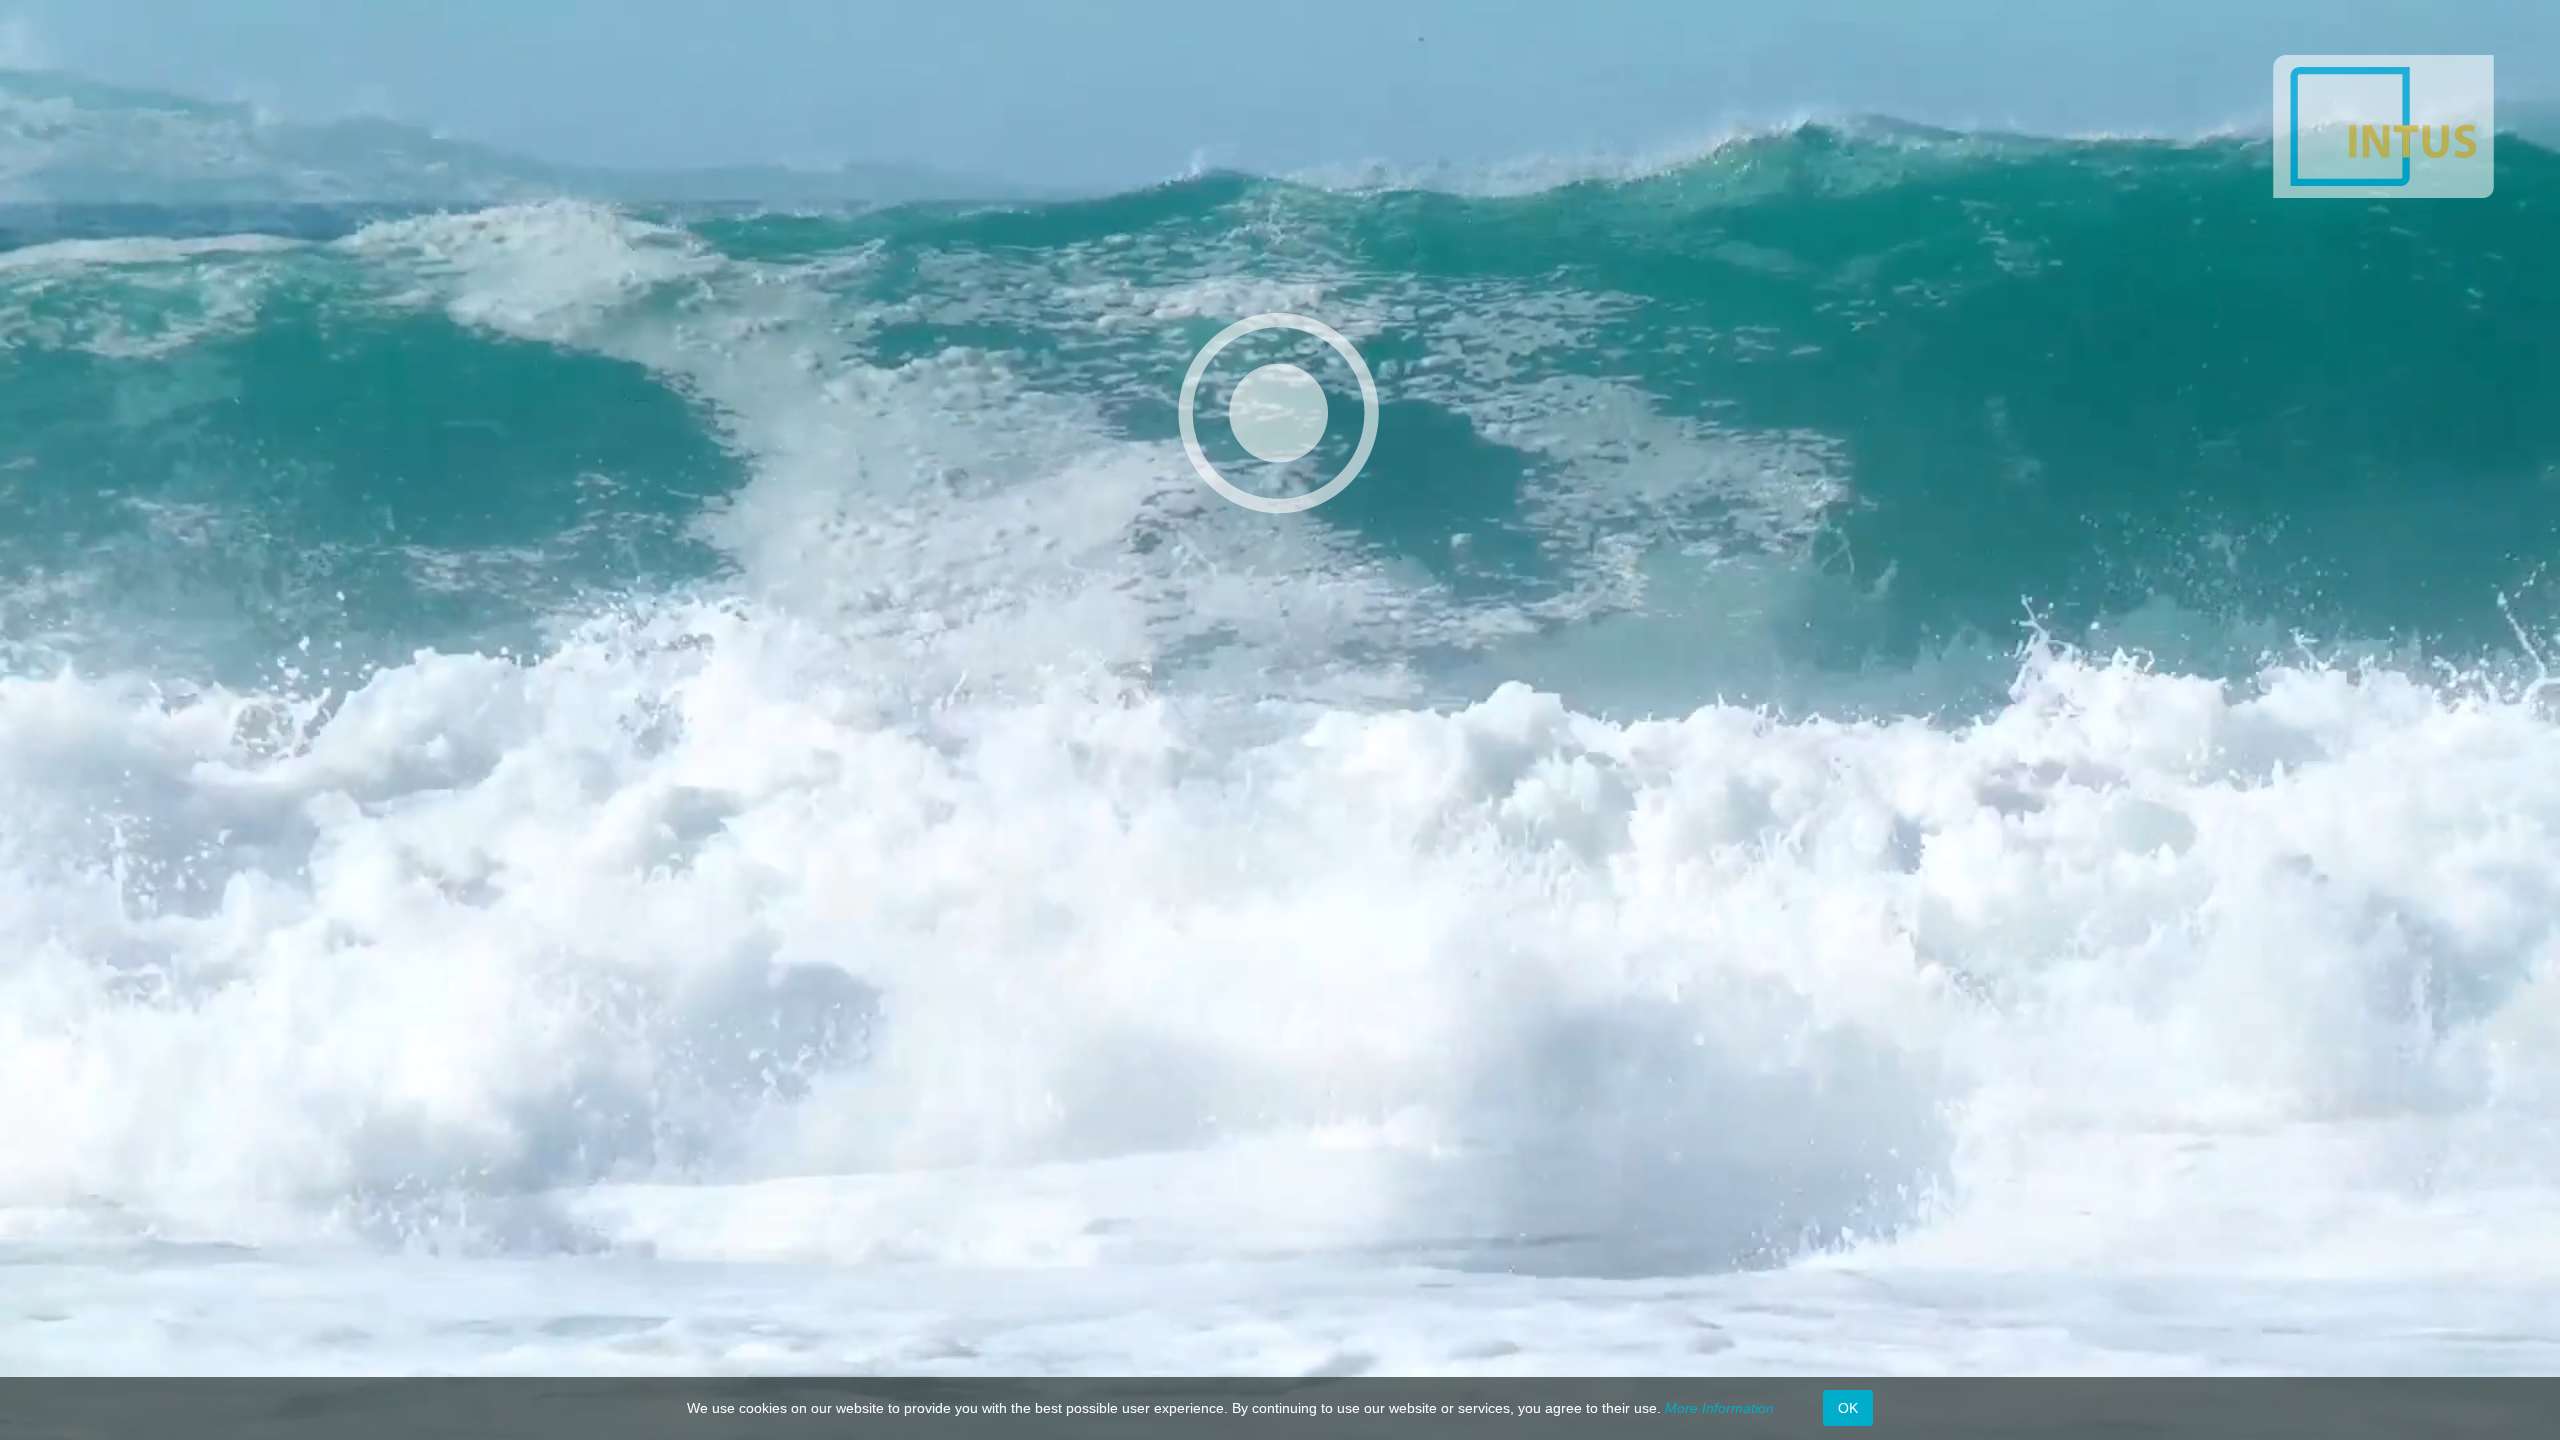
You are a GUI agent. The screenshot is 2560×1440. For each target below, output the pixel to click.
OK (1848, 1408)
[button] (1278, 413)
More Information (1719, 1408)
